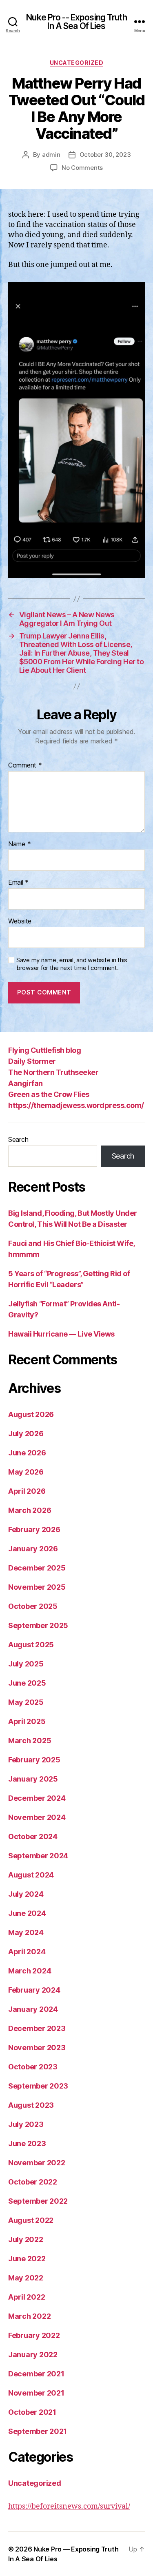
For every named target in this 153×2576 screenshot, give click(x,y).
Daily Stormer (32, 1061)
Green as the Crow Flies (49, 1094)
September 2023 (38, 2086)
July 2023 (26, 2124)
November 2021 (36, 2393)
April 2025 (27, 1721)
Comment (25, 765)
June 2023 (27, 2143)
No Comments (82, 168)
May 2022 (26, 2278)
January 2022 (33, 2355)
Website (20, 921)
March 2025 (30, 1741)
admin (51, 155)
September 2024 (38, 1856)
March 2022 (29, 2316)
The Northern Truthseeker (53, 1072)
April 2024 (27, 1952)
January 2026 (33, 1549)
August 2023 (31, 2105)
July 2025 (26, 1664)
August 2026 (31, 1414)
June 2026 (27, 1453)
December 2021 (36, 2374)
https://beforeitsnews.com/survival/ (69, 2506)
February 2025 (34, 1760)
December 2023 (37, 2028)
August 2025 (31, 1645)
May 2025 (26, 1702)
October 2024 (33, 1836)
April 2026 (27, 1491)
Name (19, 844)
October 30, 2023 (105, 155)
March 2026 (30, 1510)
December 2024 (37, 1798)
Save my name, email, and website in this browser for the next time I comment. (72, 964)
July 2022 (26, 2239)
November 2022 (37, 2163)
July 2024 (26, 1894)
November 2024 (37, 1817)
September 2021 (38, 2431)
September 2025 (38, 1625)
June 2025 (27, 1683)
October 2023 (33, 2067)
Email (18, 883)
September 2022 (38, 2201)
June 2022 (27, 2259)
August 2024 (31, 1875)
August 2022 (31, 2220)
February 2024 (34, 1990)
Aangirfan (25, 1083)
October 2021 (32, 2412)
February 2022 (34, 2335)
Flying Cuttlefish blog (44, 1050)
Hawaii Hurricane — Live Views (61, 1334)
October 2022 (33, 2182)
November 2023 (37, 2048)
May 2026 (26, 1472)
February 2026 (34, 1529)
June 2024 (27, 1913)
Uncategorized (77, 63)
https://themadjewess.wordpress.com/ (76, 1105)
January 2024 (33, 2009)
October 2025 (33, 1606)
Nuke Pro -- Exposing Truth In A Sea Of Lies (76, 22)
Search (18, 1139)
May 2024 (26, 1932)
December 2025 (37, 1568)
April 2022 (27, 2297)
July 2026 (26, 1434)
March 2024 (30, 1971)
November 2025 (37, 1587)
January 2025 (33, 1779)
